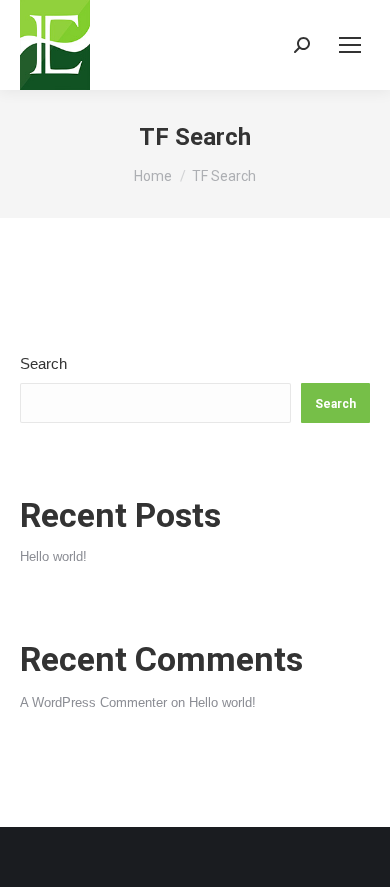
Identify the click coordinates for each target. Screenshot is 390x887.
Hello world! (53, 556)
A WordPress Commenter (93, 702)
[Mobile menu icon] (350, 45)
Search (43, 363)
